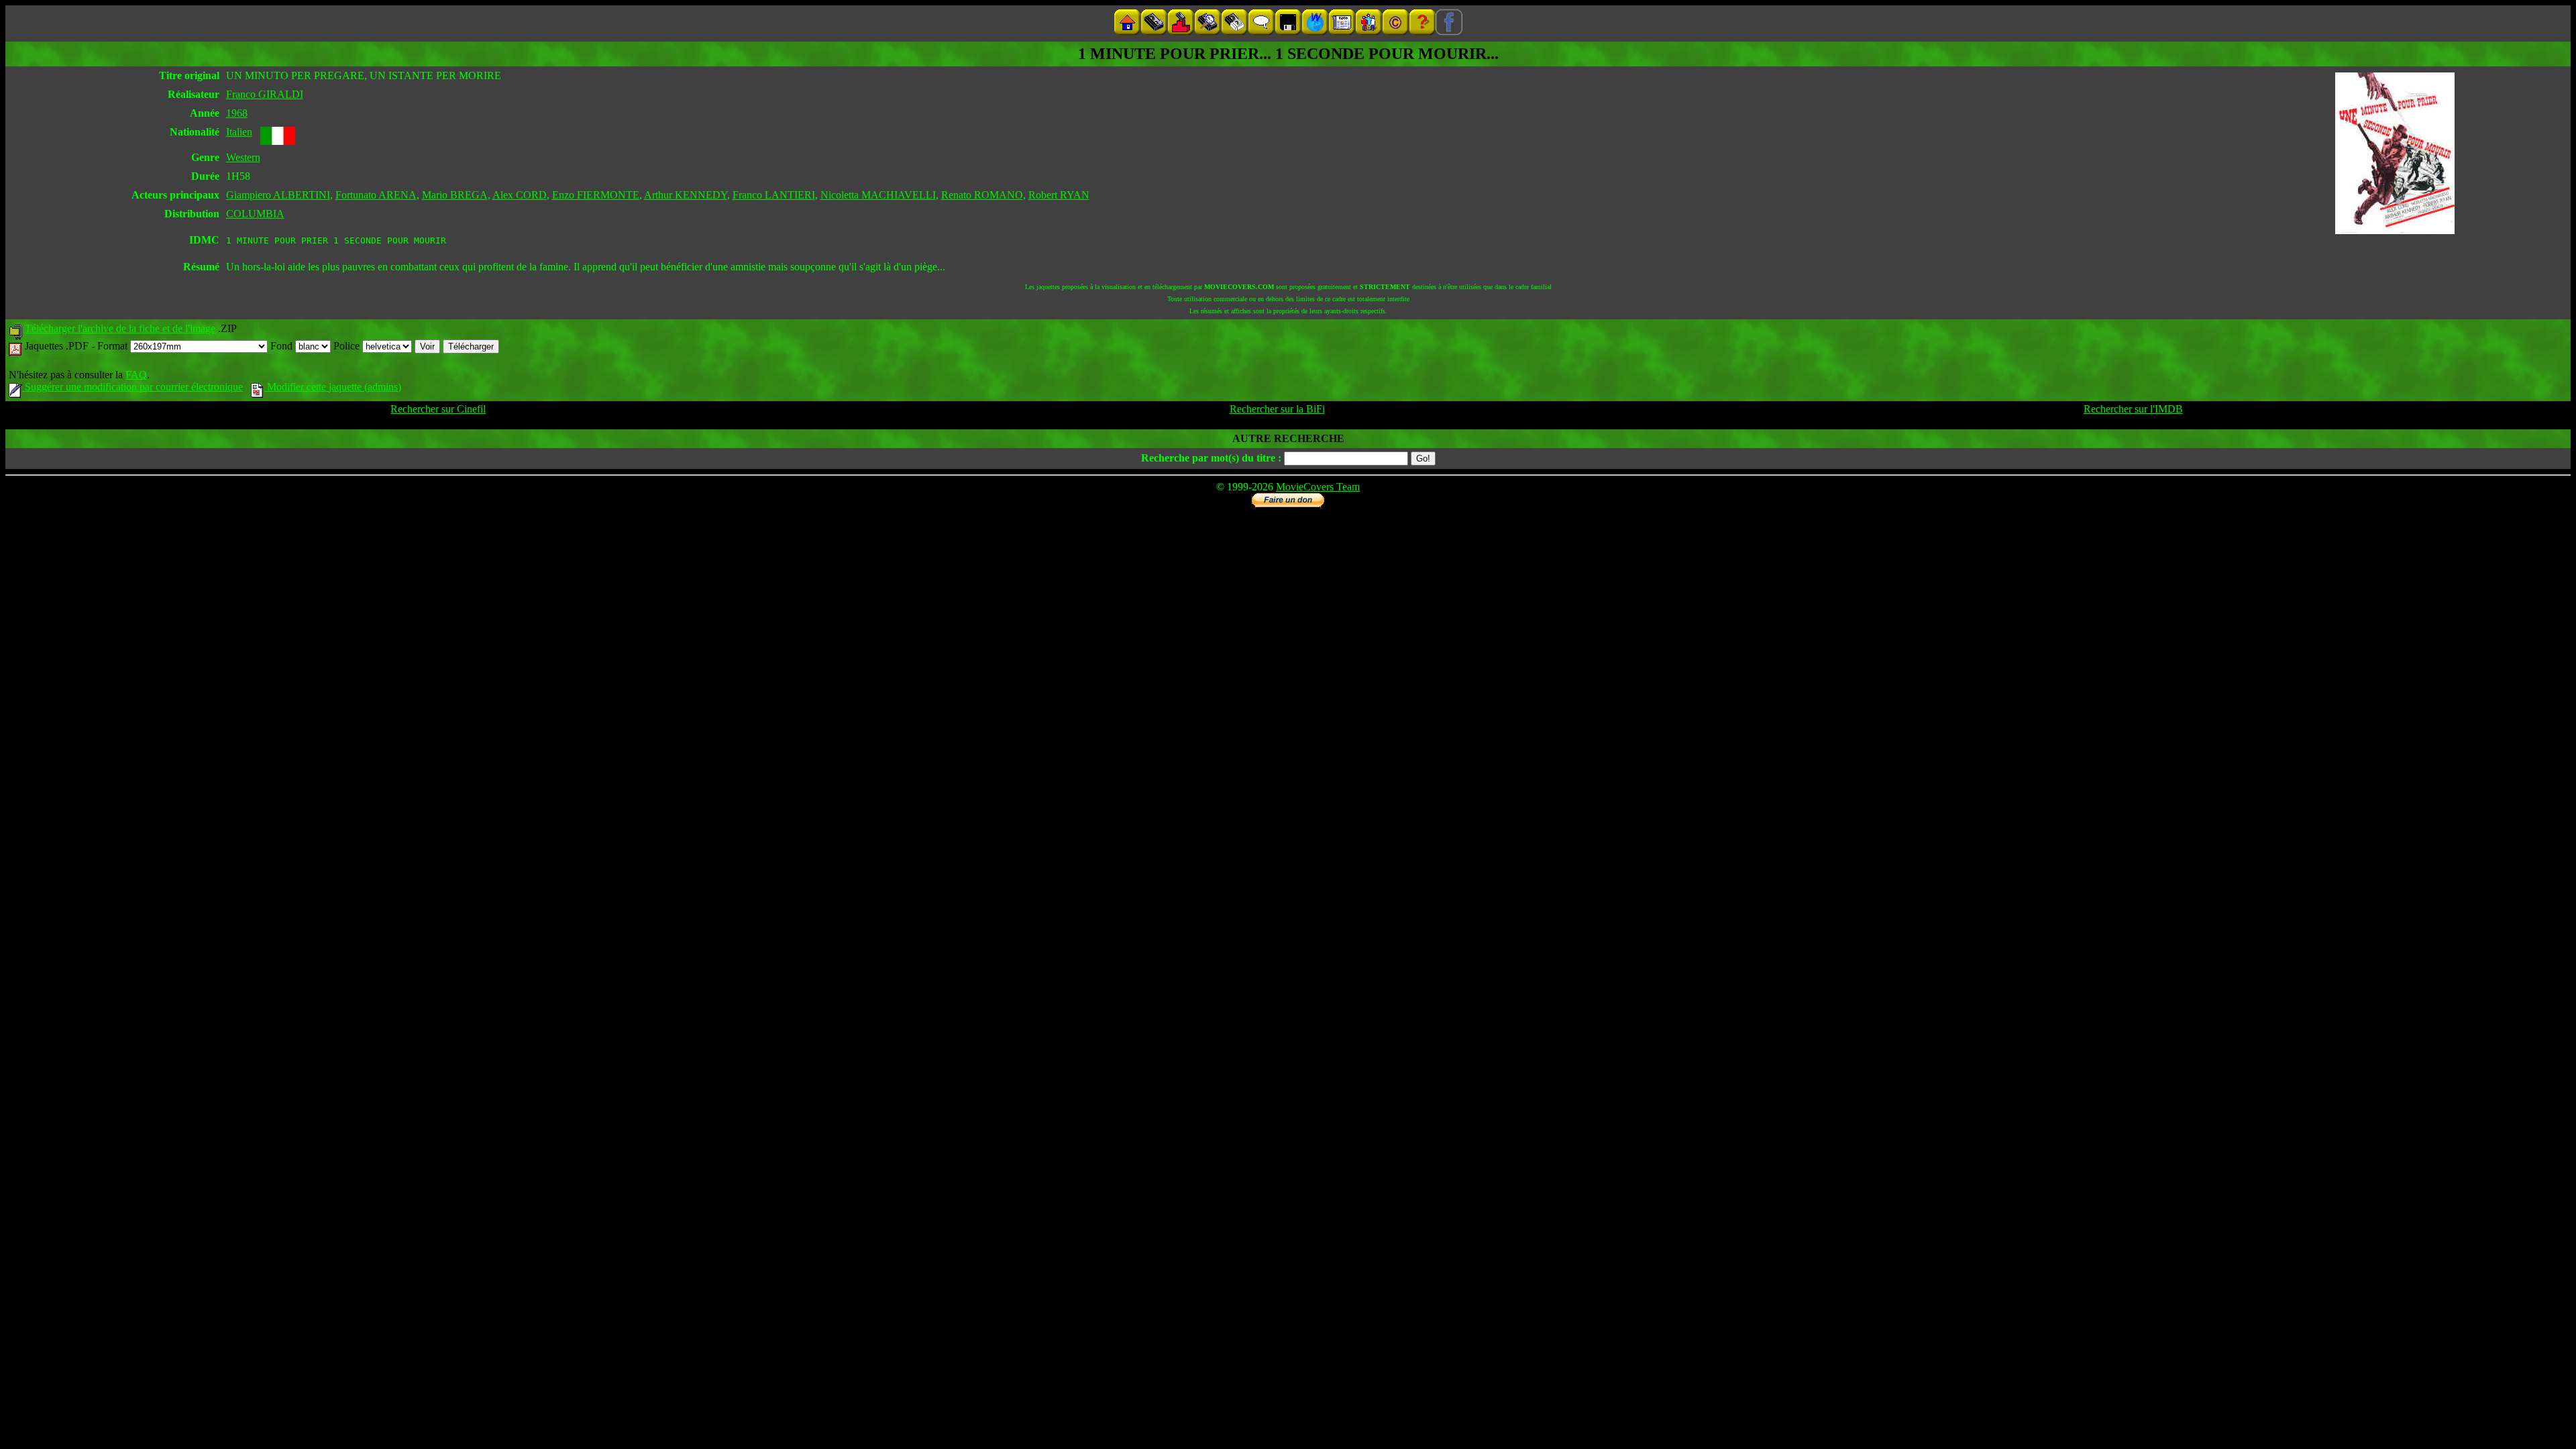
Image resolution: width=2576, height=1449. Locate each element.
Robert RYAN (1059, 195)
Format (114, 346)
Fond (283, 346)
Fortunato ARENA (376, 195)
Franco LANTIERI (774, 195)
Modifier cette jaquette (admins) (333, 387)
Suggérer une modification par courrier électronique (132, 387)
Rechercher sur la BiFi (1277, 409)
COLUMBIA (255, 214)
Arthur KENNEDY (686, 195)
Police (348, 346)
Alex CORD (520, 195)
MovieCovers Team (1318, 487)
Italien (239, 132)
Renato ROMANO (982, 195)
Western (243, 157)
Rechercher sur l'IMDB (2133, 409)
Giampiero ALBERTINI (278, 195)
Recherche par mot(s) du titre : (1211, 458)
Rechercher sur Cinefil (438, 409)
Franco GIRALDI (265, 94)
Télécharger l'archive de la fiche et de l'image (120, 328)
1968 (237, 113)
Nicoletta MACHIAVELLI (878, 195)
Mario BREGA (455, 195)
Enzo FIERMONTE (596, 195)
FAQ (136, 375)
